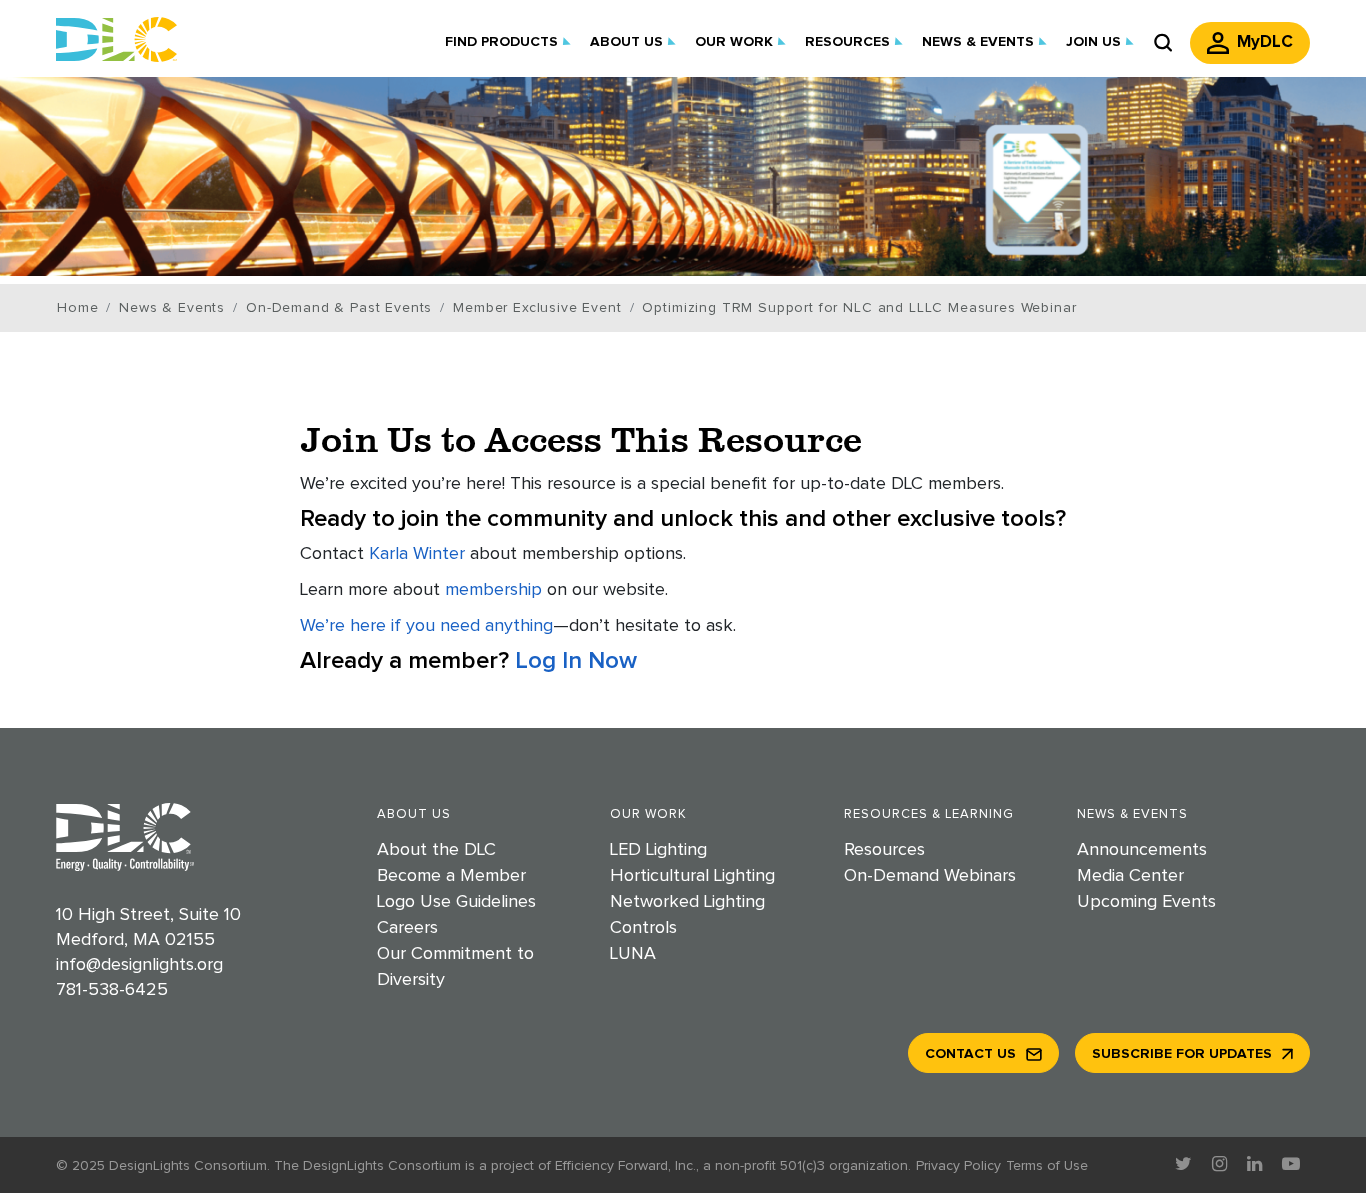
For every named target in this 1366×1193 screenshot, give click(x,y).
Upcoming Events (1146, 902)
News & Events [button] (978, 42)
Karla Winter (417, 554)
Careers (407, 928)
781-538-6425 (112, 990)
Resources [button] (847, 42)
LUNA (633, 954)
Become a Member (451, 876)
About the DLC (436, 850)
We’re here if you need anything (426, 626)
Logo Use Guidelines (456, 902)
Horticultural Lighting (692, 876)
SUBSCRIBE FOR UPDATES (1182, 1054)
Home (77, 308)
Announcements (1142, 850)
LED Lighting (658, 850)
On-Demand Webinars (930, 876)
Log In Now (576, 661)
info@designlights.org (139, 965)
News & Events (172, 308)
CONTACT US (970, 1054)
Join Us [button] (1093, 42)
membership (493, 590)
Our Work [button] (734, 42)
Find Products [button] (501, 42)
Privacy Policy (958, 1166)
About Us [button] (626, 42)
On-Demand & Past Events (339, 308)
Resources (884, 850)
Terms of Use (1047, 1166)
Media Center (1130, 876)
